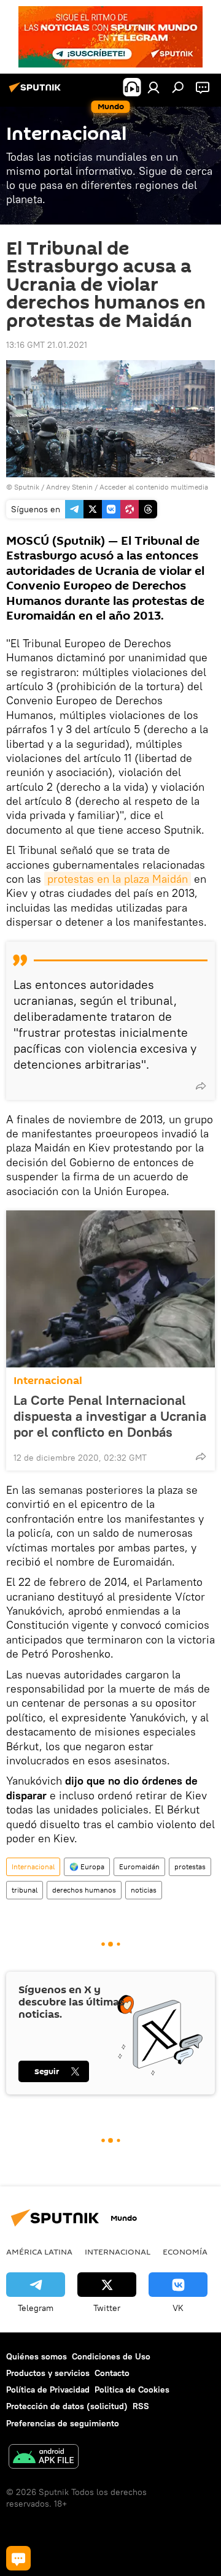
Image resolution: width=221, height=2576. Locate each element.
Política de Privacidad (48, 2390)
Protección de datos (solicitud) (67, 2406)
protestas (190, 1867)
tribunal (25, 1890)
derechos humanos (84, 1890)
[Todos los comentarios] (18, 2558)
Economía (185, 2251)
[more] (201, 1086)
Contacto (112, 2373)
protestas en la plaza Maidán (118, 879)
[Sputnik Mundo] (37, 92)
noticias (144, 1890)
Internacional (48, 1381)
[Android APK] (44, 2458)
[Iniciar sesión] (153, 87)
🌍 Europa (87, 1867)
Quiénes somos (37, 2356)
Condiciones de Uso (111, 2356)
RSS (141, 2406)
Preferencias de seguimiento (63, 2423)
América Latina (39, 2251)
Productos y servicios (48, 2373)
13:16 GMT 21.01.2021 (47, 345)
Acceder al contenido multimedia (154, 487)
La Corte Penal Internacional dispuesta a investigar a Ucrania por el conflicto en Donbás (110, 1416)
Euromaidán (139, 1867)
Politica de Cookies (132, 2390)
